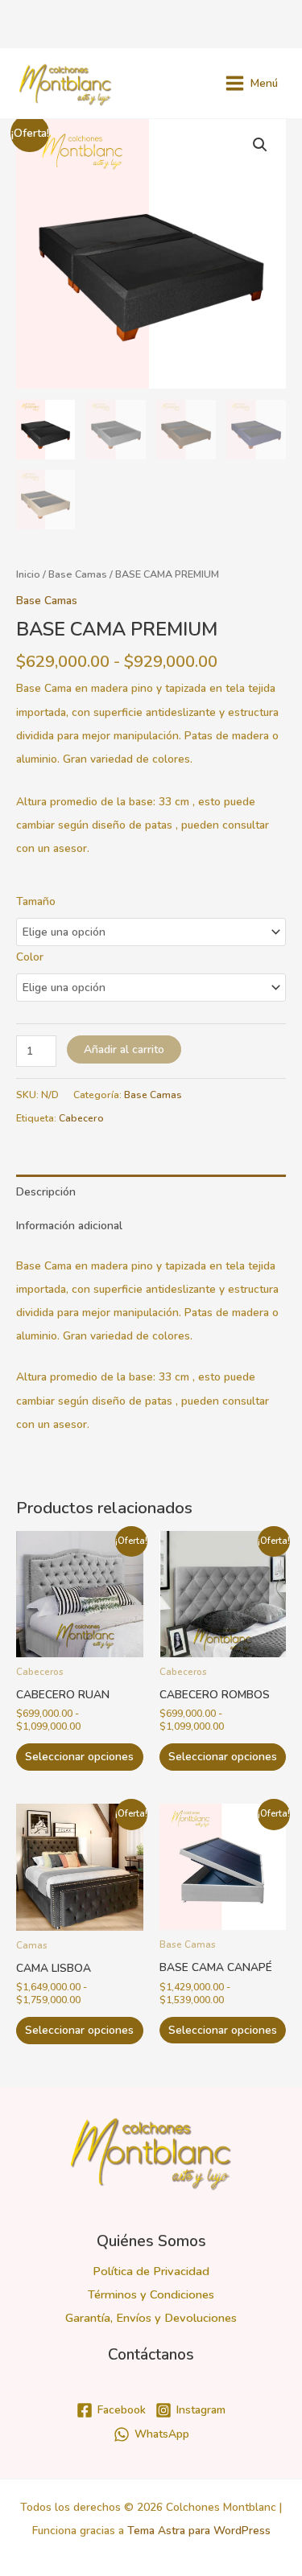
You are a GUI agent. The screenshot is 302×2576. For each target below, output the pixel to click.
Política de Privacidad (151, 2271)
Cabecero (81, 1118)
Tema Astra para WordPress (199, 2531)
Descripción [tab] (46, 1192)
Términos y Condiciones (151, 2294)
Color (30, 957)
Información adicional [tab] (69, 1226)
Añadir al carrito (124, 1049)
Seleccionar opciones (79, 1757)
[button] (260, 145)
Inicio (28, 574)
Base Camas (78, 574)
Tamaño (36, 901)
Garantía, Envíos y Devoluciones (151, 2318)
